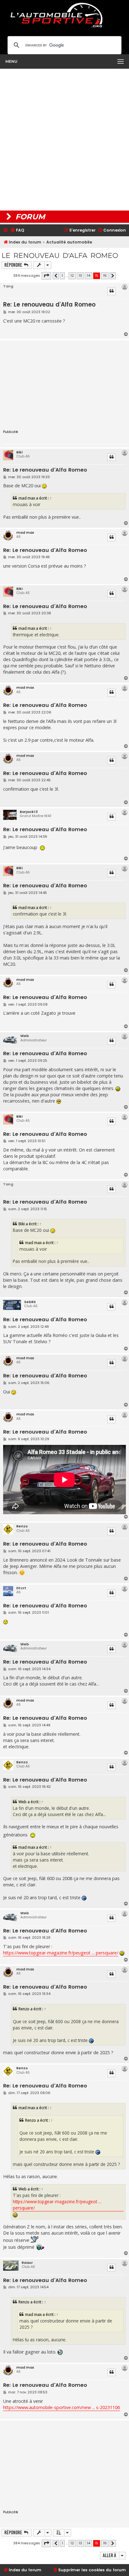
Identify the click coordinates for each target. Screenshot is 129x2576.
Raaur (27, 2263)
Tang (8, 286)
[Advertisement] (64, 140)
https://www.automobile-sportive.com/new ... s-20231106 (62, 2407)
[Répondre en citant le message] (111, 291)
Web (25, 1036)
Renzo (22, 1526)
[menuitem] (17, 230)
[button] (46, 276)
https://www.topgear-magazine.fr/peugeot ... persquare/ (61, 1953)
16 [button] (105, 275)
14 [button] (88, 275)
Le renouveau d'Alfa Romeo (60, 256)
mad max (27, 498)
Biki (19, 452)
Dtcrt (21, 1588)
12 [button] (72, 275)
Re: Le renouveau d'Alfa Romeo (49, 305)
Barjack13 (29, 812)
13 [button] (80, 275)
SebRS (30, 1302)
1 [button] (62, 275)
